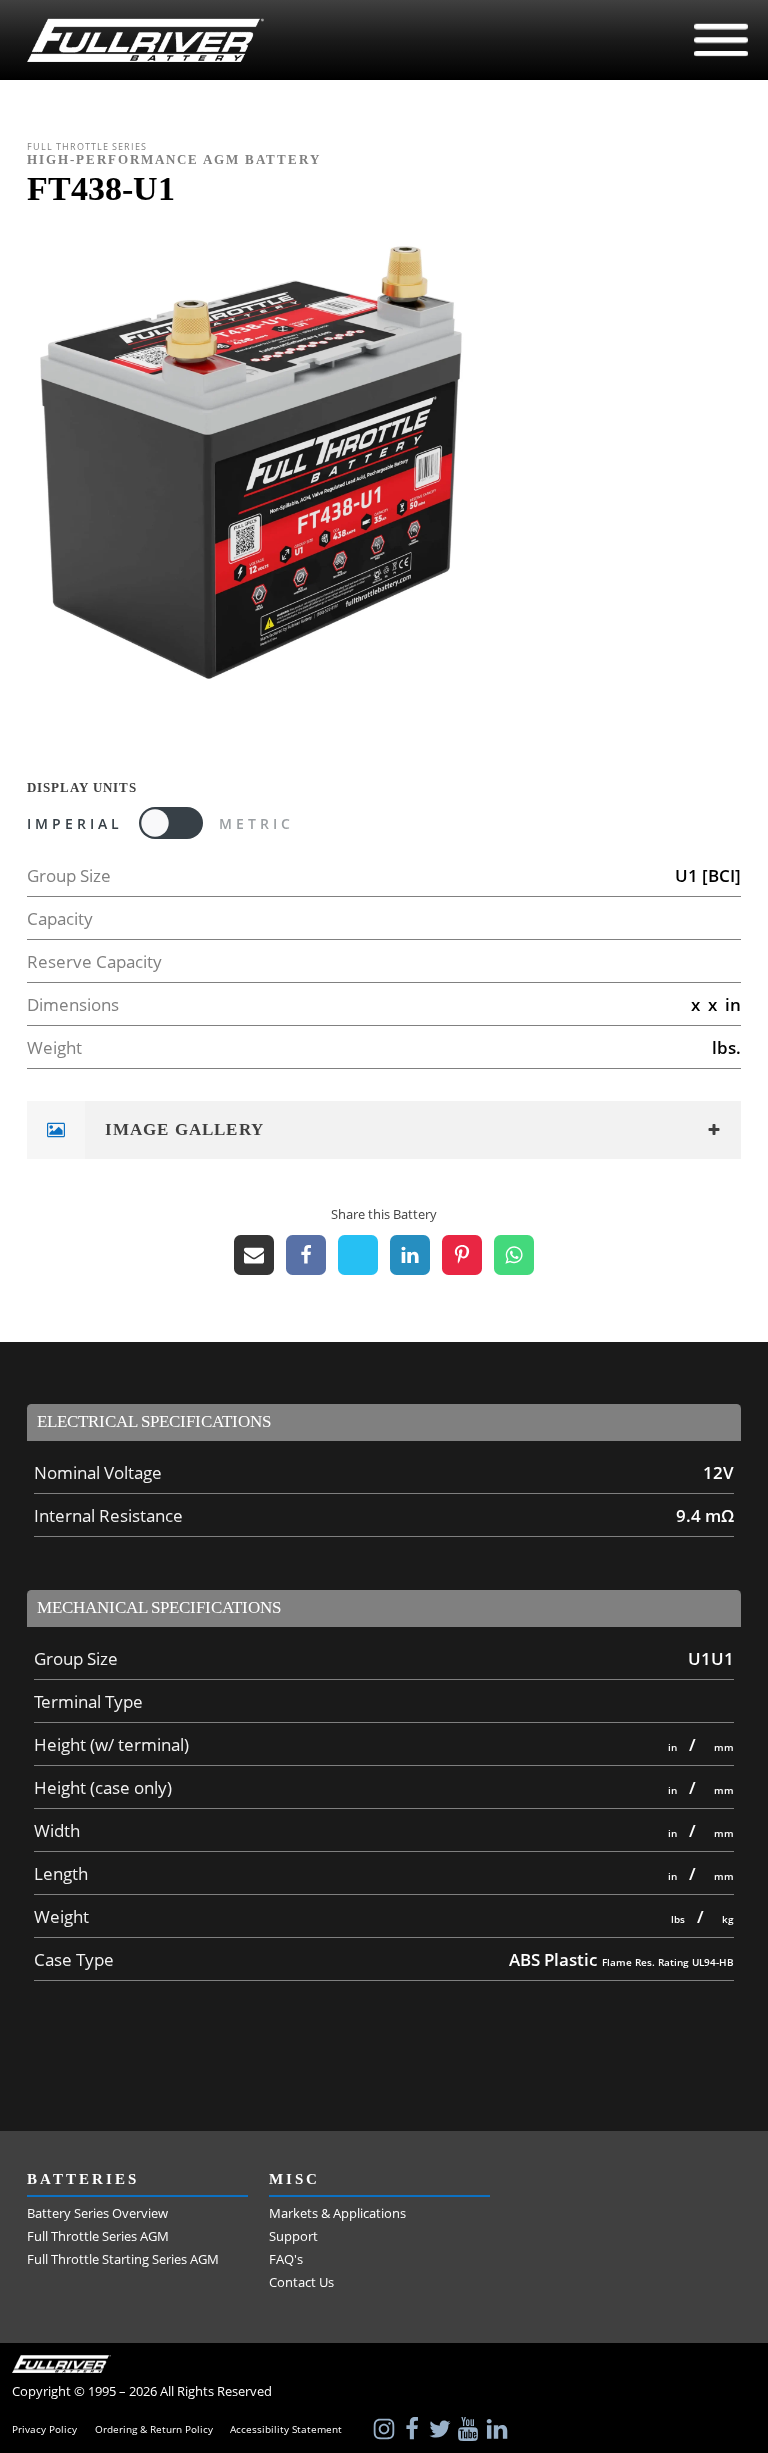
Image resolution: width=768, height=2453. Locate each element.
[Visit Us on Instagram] (386, 2429)
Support (293, 2236)
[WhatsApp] (514, 1255)
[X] (358, 1255)
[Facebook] (306, 1255)
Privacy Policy (44, 2429)
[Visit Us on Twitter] (442, 2429)
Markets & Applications (337, 2213)
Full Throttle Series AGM (98, 2236)
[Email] (254, 1255)
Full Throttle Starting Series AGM (123, 2259)
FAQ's (286, 2259)
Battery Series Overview (97, 2213)
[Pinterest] (462, 1255)
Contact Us (301, 2282)
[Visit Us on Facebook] (414, 2429)
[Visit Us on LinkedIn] (499, 2429)
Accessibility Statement (286, 2429)
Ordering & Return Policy (154, 2429)
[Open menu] (721, 40)
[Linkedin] (410, 1255)
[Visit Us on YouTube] (470, 2429)
